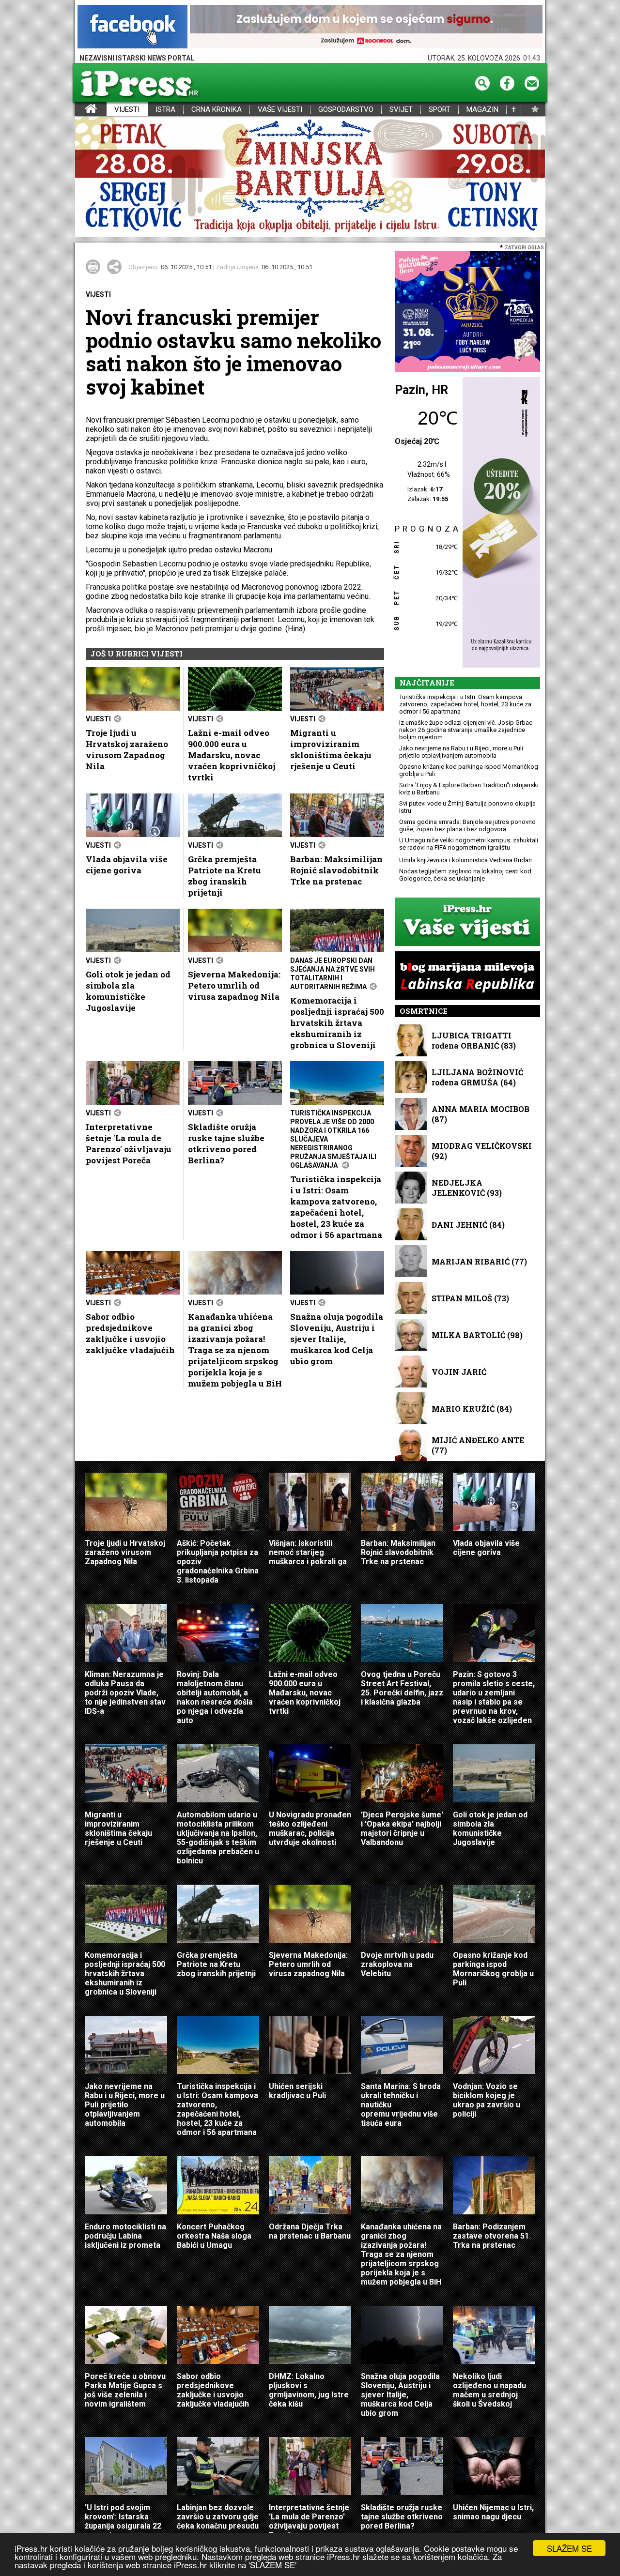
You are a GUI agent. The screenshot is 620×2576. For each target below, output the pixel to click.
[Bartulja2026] (310, 177)
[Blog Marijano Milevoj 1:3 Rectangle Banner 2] (467, 976)
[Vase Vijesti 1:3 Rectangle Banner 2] (467, 922)
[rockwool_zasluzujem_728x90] (366, 27)
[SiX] (467, 312)
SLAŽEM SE (569, 2548)
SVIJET (401, 110)
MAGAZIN (482, 110)
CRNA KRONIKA (217, 110)
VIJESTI (127, 110)
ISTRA (165, 110)
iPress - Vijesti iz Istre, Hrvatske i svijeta (81, 110)
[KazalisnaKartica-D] (499, 523)
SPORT (440, 110)
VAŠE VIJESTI (280, 110)
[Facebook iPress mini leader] (132, 27)
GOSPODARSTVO (346, 110)
